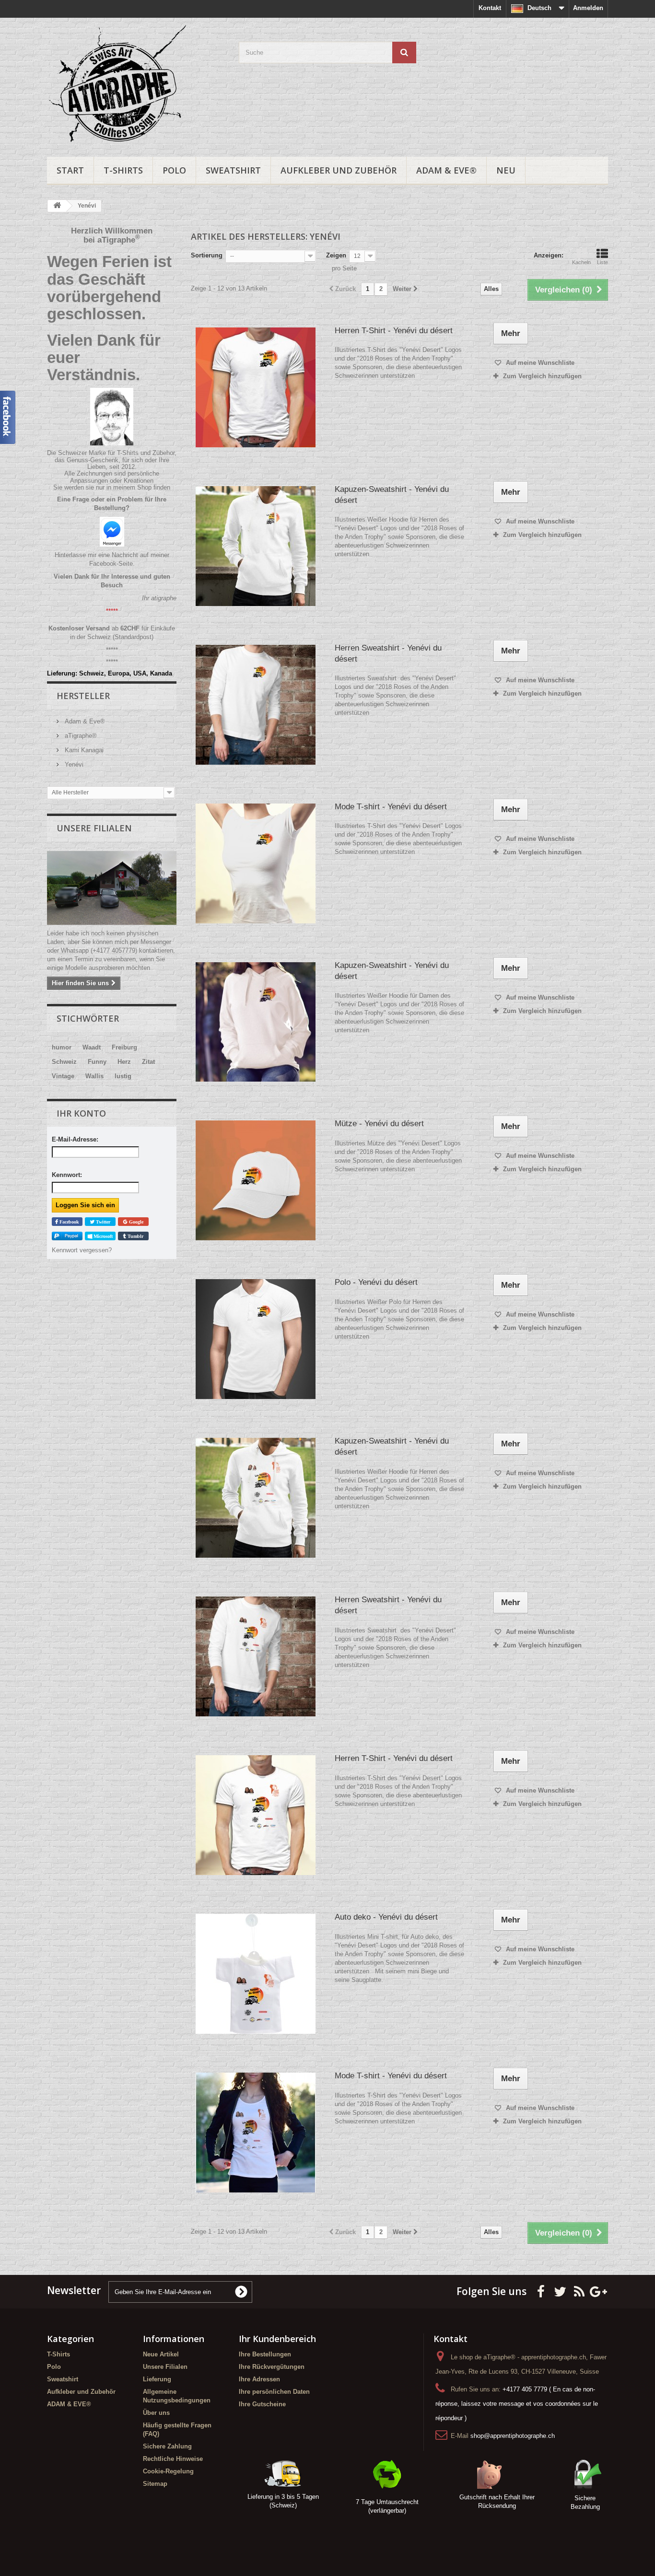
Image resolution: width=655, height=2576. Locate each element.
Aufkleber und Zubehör (339, 170)
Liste (602, 262)
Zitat (148, 1062)
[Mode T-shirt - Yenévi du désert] (256, 863)
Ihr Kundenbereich (277, 2339)
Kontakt (490, 8)
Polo (174, 170)
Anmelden (588, 8)
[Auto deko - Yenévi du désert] (256, 1974)
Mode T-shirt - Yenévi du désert (391, 807)
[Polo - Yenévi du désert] (256, 1339)
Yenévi (73, 764)
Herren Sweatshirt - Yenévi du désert (388, 653)
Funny (97, 1062)
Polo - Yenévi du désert (376, 1282)
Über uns (156, 2413)
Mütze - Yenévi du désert (379, 1124)
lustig (123, 1076)
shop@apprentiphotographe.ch (513, 2436)
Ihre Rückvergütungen (272, 2367)
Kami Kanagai (83, 750)
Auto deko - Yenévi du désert (386, 1917)
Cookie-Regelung (168, 2471)
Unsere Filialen (94, 828)
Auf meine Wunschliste (539, 363)
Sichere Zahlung (167, 2446)
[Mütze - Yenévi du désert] (256, 1180)
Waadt (92, 1047)
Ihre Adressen (259, 2379)
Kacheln (581, 262)
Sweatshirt (233, 170)
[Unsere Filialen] (112, 888)
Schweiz (64, 1062)
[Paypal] (67, 1236)
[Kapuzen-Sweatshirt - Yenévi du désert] (256, 546)
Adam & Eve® (84, 721)
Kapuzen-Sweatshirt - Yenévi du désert (392, 495)
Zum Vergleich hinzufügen (542, 376)
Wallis (94, 1076)
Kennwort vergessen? (82, 1250)
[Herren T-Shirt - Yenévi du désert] (256, 387)
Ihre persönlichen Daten (274, 2392)
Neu (506, 170)
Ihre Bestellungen (265, 2354)
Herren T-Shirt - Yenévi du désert (394, 331)
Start (70, 170)
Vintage (63, 1076)
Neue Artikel (161, 2354)
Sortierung (207, 255)
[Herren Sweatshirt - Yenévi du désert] (256, 705)
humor (62, 1047)
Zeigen (336, 255)
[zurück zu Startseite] (57, 206)
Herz (124, 1062)
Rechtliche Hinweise (173, 2459)
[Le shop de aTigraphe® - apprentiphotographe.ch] (136, 85)
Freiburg (124, 1047)
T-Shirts (123, 170)
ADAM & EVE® (446, 170)
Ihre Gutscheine (262, 2404)
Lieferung (157, 2379)
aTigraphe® (80, 736)
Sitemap (155, 2484)
